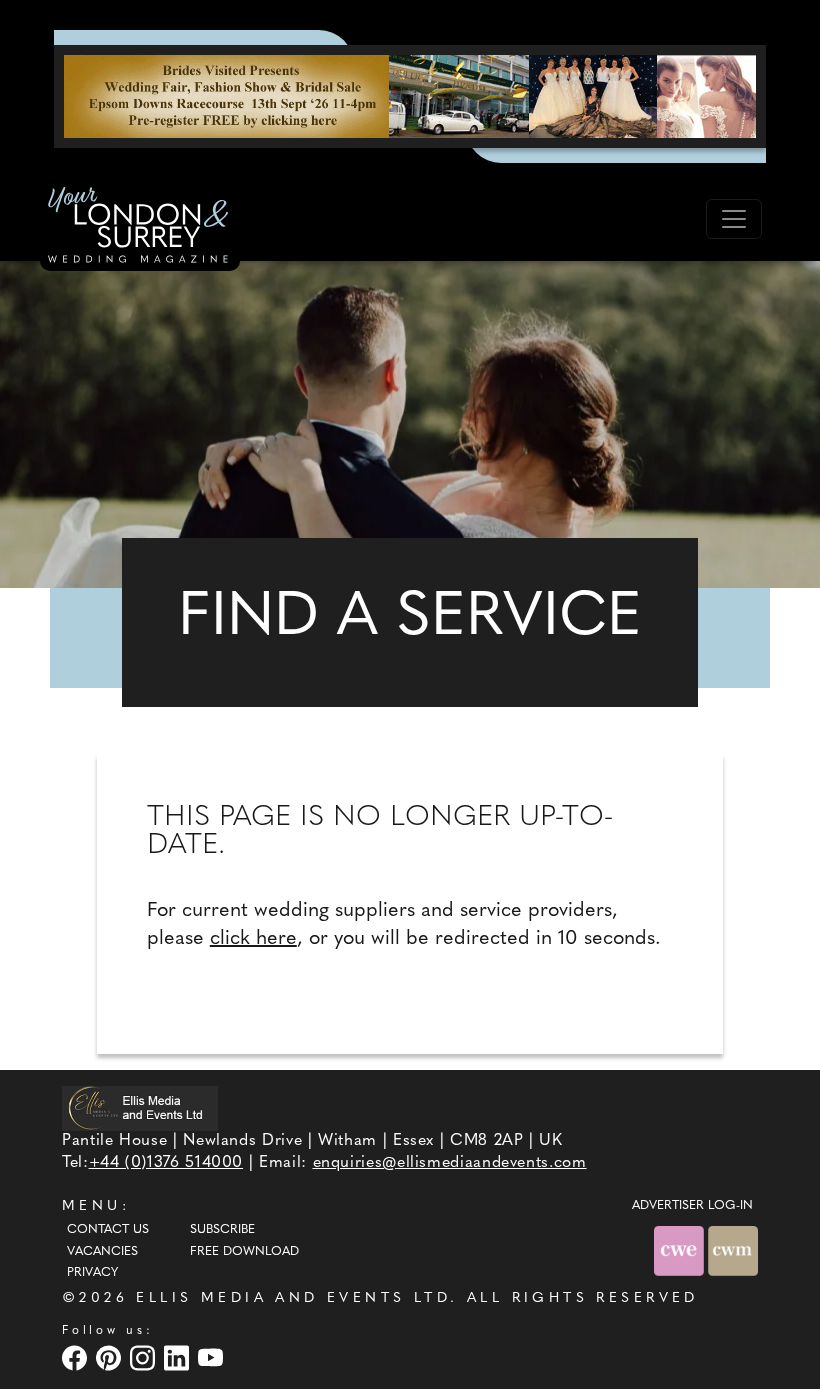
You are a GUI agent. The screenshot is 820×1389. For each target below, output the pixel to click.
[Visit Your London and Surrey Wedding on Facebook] (77, 1358)
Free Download (244, 1252)
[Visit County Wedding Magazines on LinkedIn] (179, 1358)
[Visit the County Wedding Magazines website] (733, 1250)
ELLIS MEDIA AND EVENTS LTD (293, 1298)
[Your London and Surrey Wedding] (140, 228)
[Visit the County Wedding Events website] (681, 1250)
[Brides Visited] (410, 96)
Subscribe (222, 1230)
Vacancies (102, 1252)
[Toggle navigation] (734, 219)
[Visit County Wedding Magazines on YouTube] (213, 1358)
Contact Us (108, 1230)
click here (253, 939)
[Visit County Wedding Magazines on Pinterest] (111, 1358)
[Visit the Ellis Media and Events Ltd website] (140, 1108)
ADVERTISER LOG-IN (692, 1206)
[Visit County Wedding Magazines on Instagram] (145, 1358)
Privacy (92, 1273)
